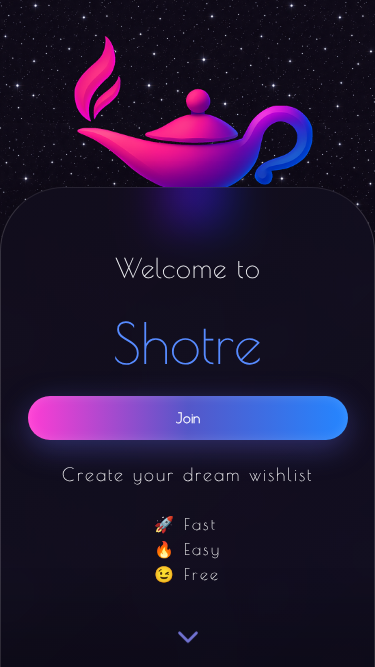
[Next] (188, 638)
